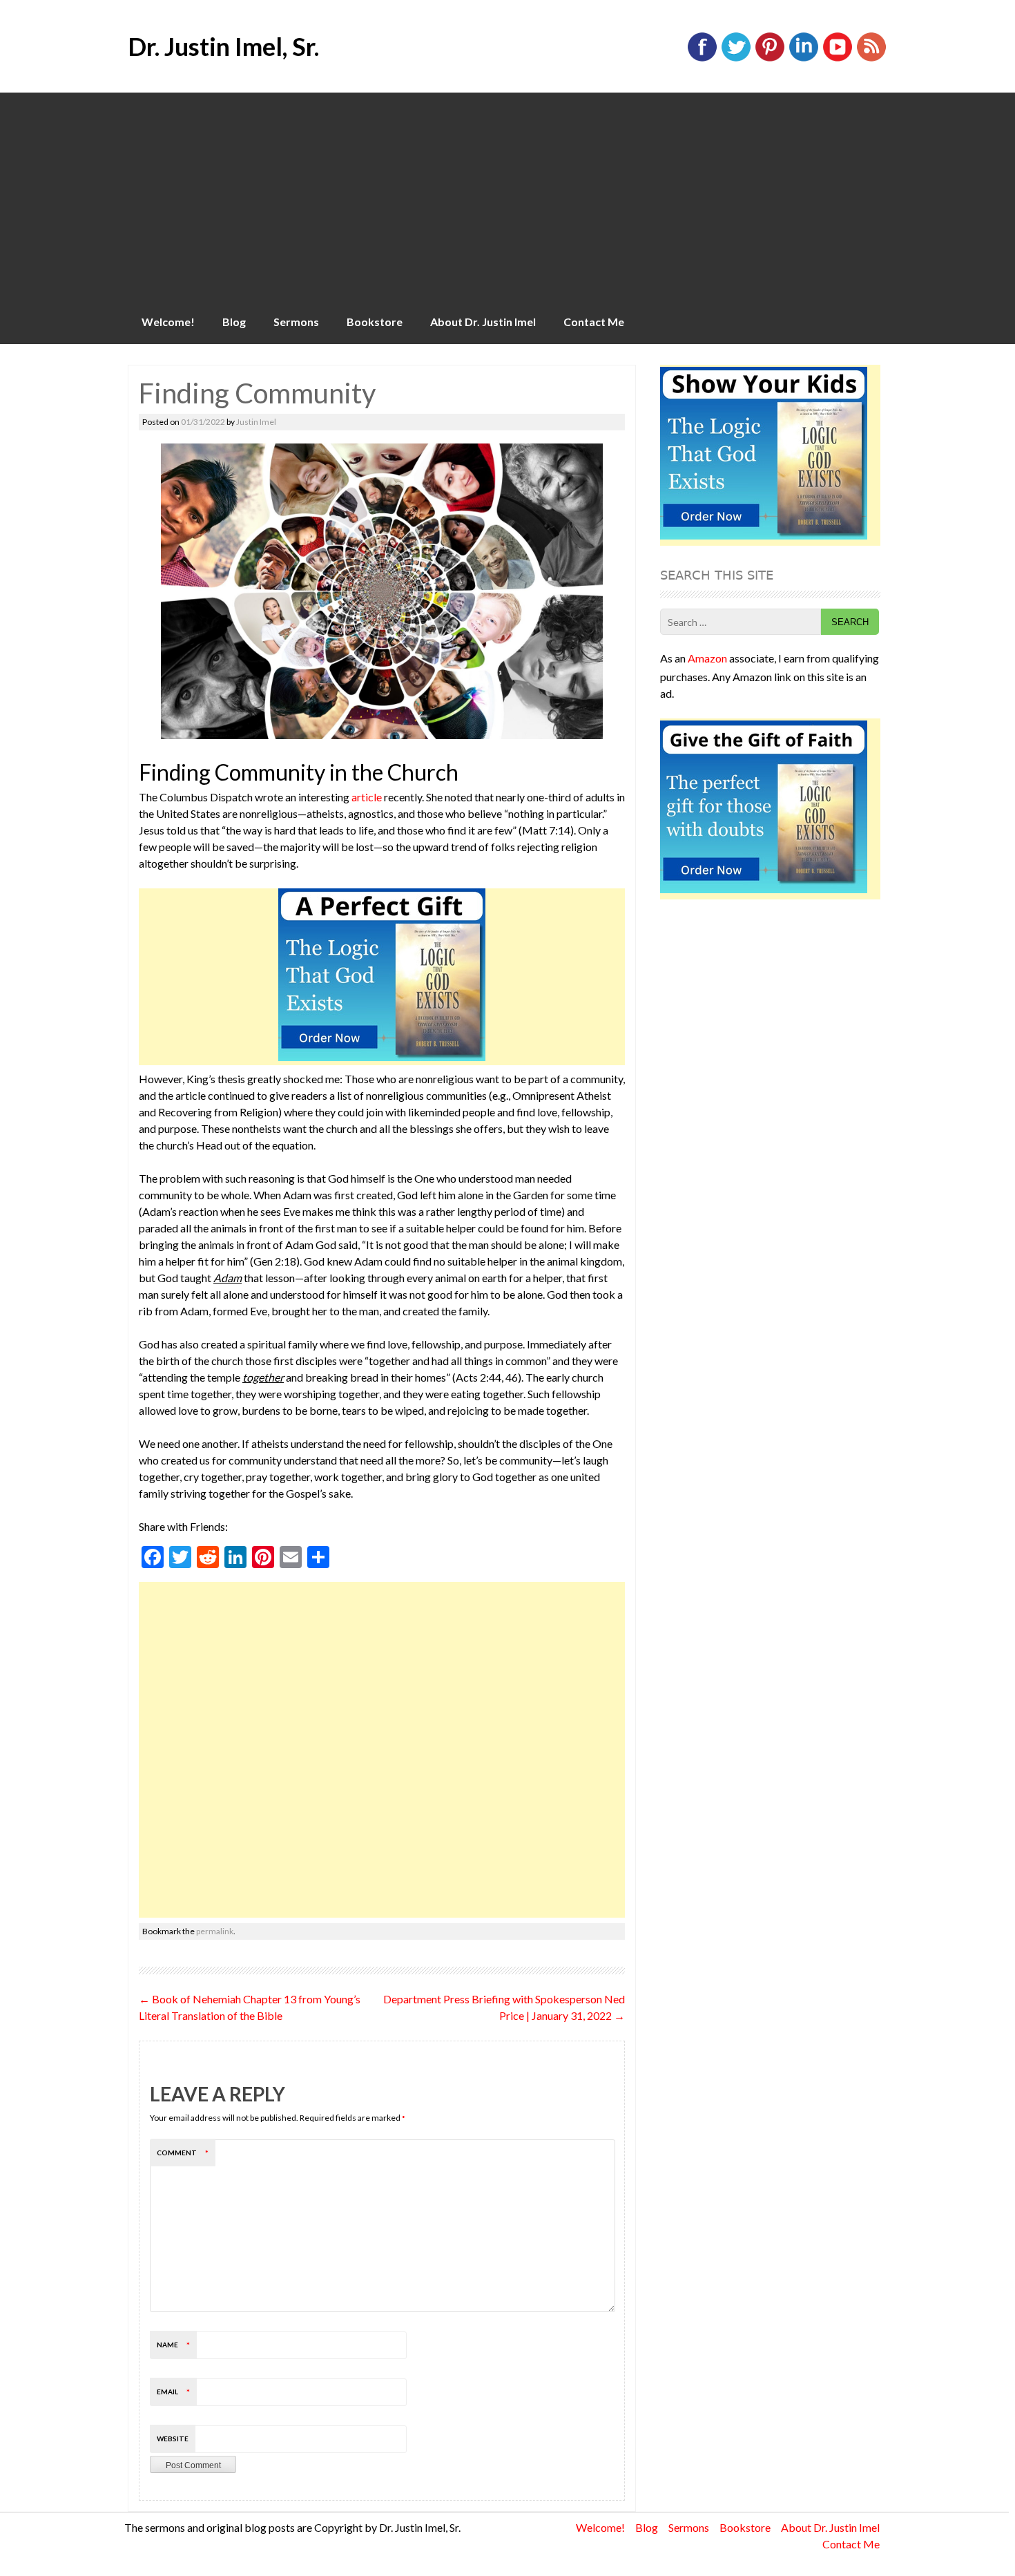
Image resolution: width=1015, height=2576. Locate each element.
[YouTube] (838, 58)
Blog (234, 322)
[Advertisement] (507, 196)
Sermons (296, 322)
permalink (215, 1931)
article (367, 797)
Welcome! (168, 322)
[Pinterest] (770, 58)
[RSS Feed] (871, 58)
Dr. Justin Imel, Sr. (223, 46)
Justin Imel (256, 422)
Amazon (707, 658)
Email (173, 2392)
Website (173, 2439)
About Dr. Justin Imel (483, 322)
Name (173, 2345)
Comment (183, 2153)
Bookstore (375, 322)
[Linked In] (804, 58)
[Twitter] (736, 58)
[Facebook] (702, 58)
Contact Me (594, 322)
